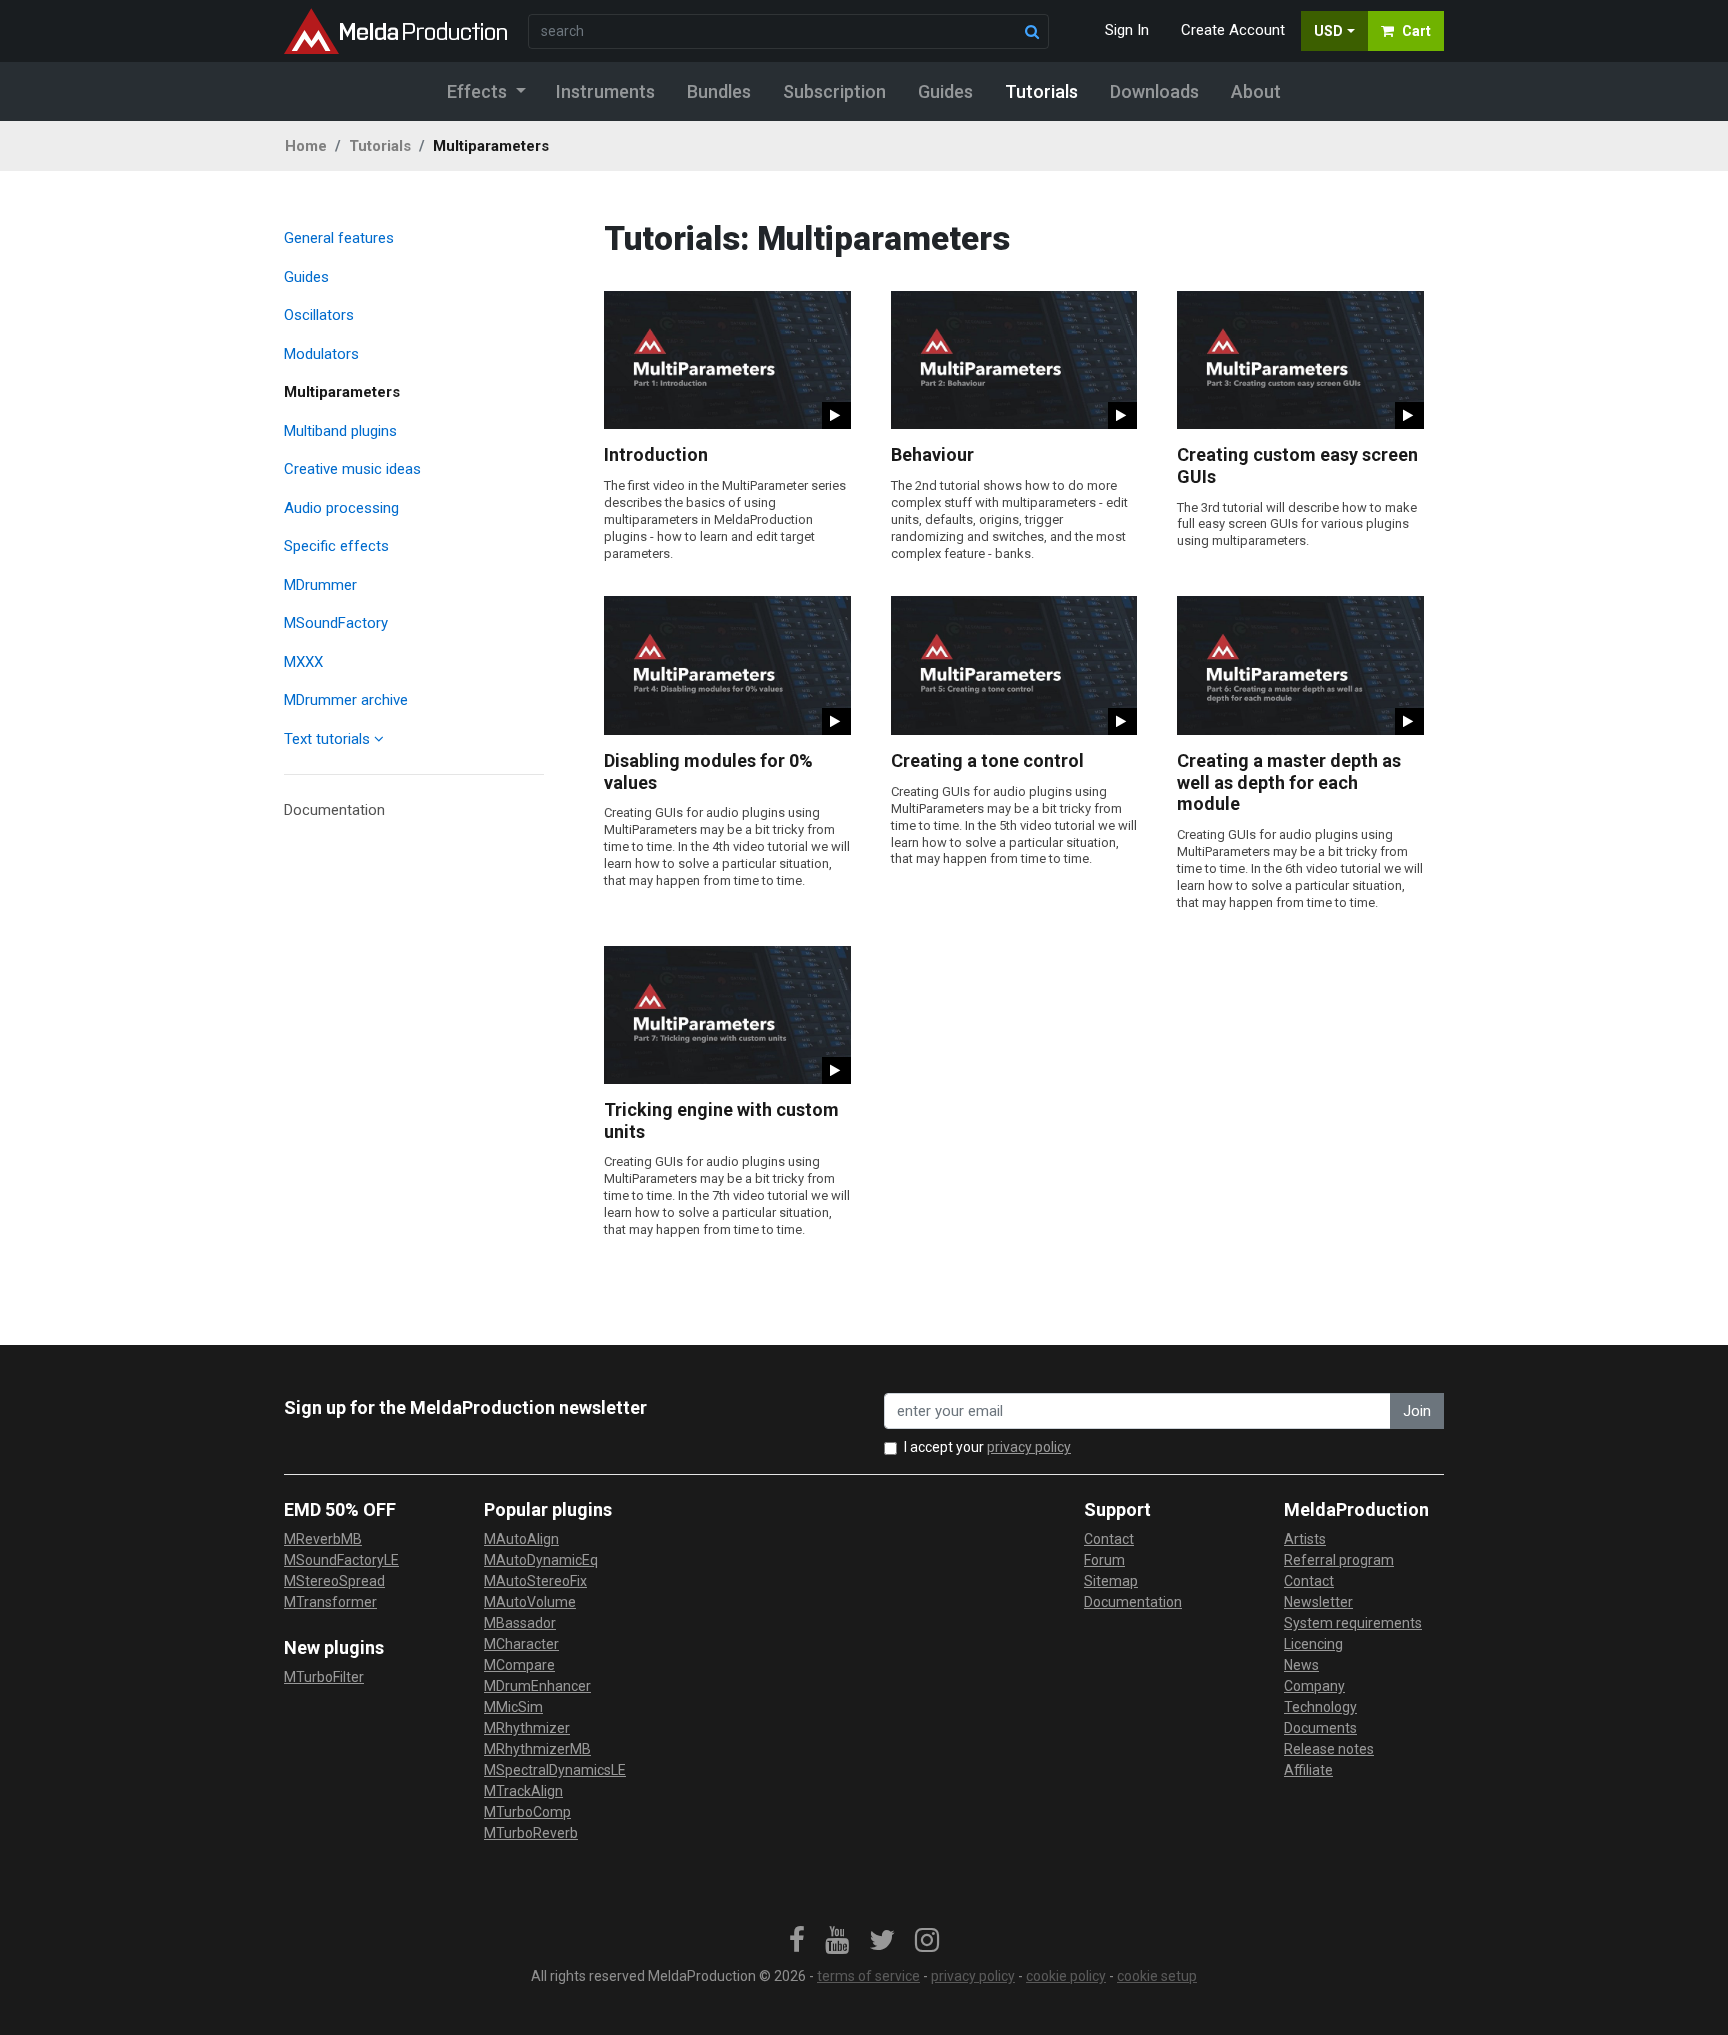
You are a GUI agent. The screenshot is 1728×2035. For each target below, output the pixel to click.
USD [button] (1328, 31)
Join (1417, 1411)
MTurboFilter (324, 1677)
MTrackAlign (523, 1791)
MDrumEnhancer (537, 1686)
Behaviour (932, 454)
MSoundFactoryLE (341, 1560)
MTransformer (330, 1602)
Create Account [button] (1233, 30)
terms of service (868, 1976)
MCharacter (521, 1644)
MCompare (519, 1665)
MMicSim (513, 1707)
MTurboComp (527, 1812)
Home (306, 146)
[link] (797, 1941)
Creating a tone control (987, 760)
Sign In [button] (1127, 30)
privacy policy (1029, 1447)
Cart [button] (1416, 31)
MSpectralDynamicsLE (555, 1770)
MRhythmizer (527, 1728)
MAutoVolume (530, 1602)
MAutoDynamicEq (541, 1560)
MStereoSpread (334, 1581)
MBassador (520, 1623)
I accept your (987, 1447)
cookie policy (1066, 1976)
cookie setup (1157, 1976)
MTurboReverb (531, 1833)
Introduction (656, 454)
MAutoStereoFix (535, 1581)
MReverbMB (323, 1539)
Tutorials (380, 146)
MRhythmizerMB (537, 1749)
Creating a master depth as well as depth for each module (1289, 782)
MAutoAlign (521, 1539)
